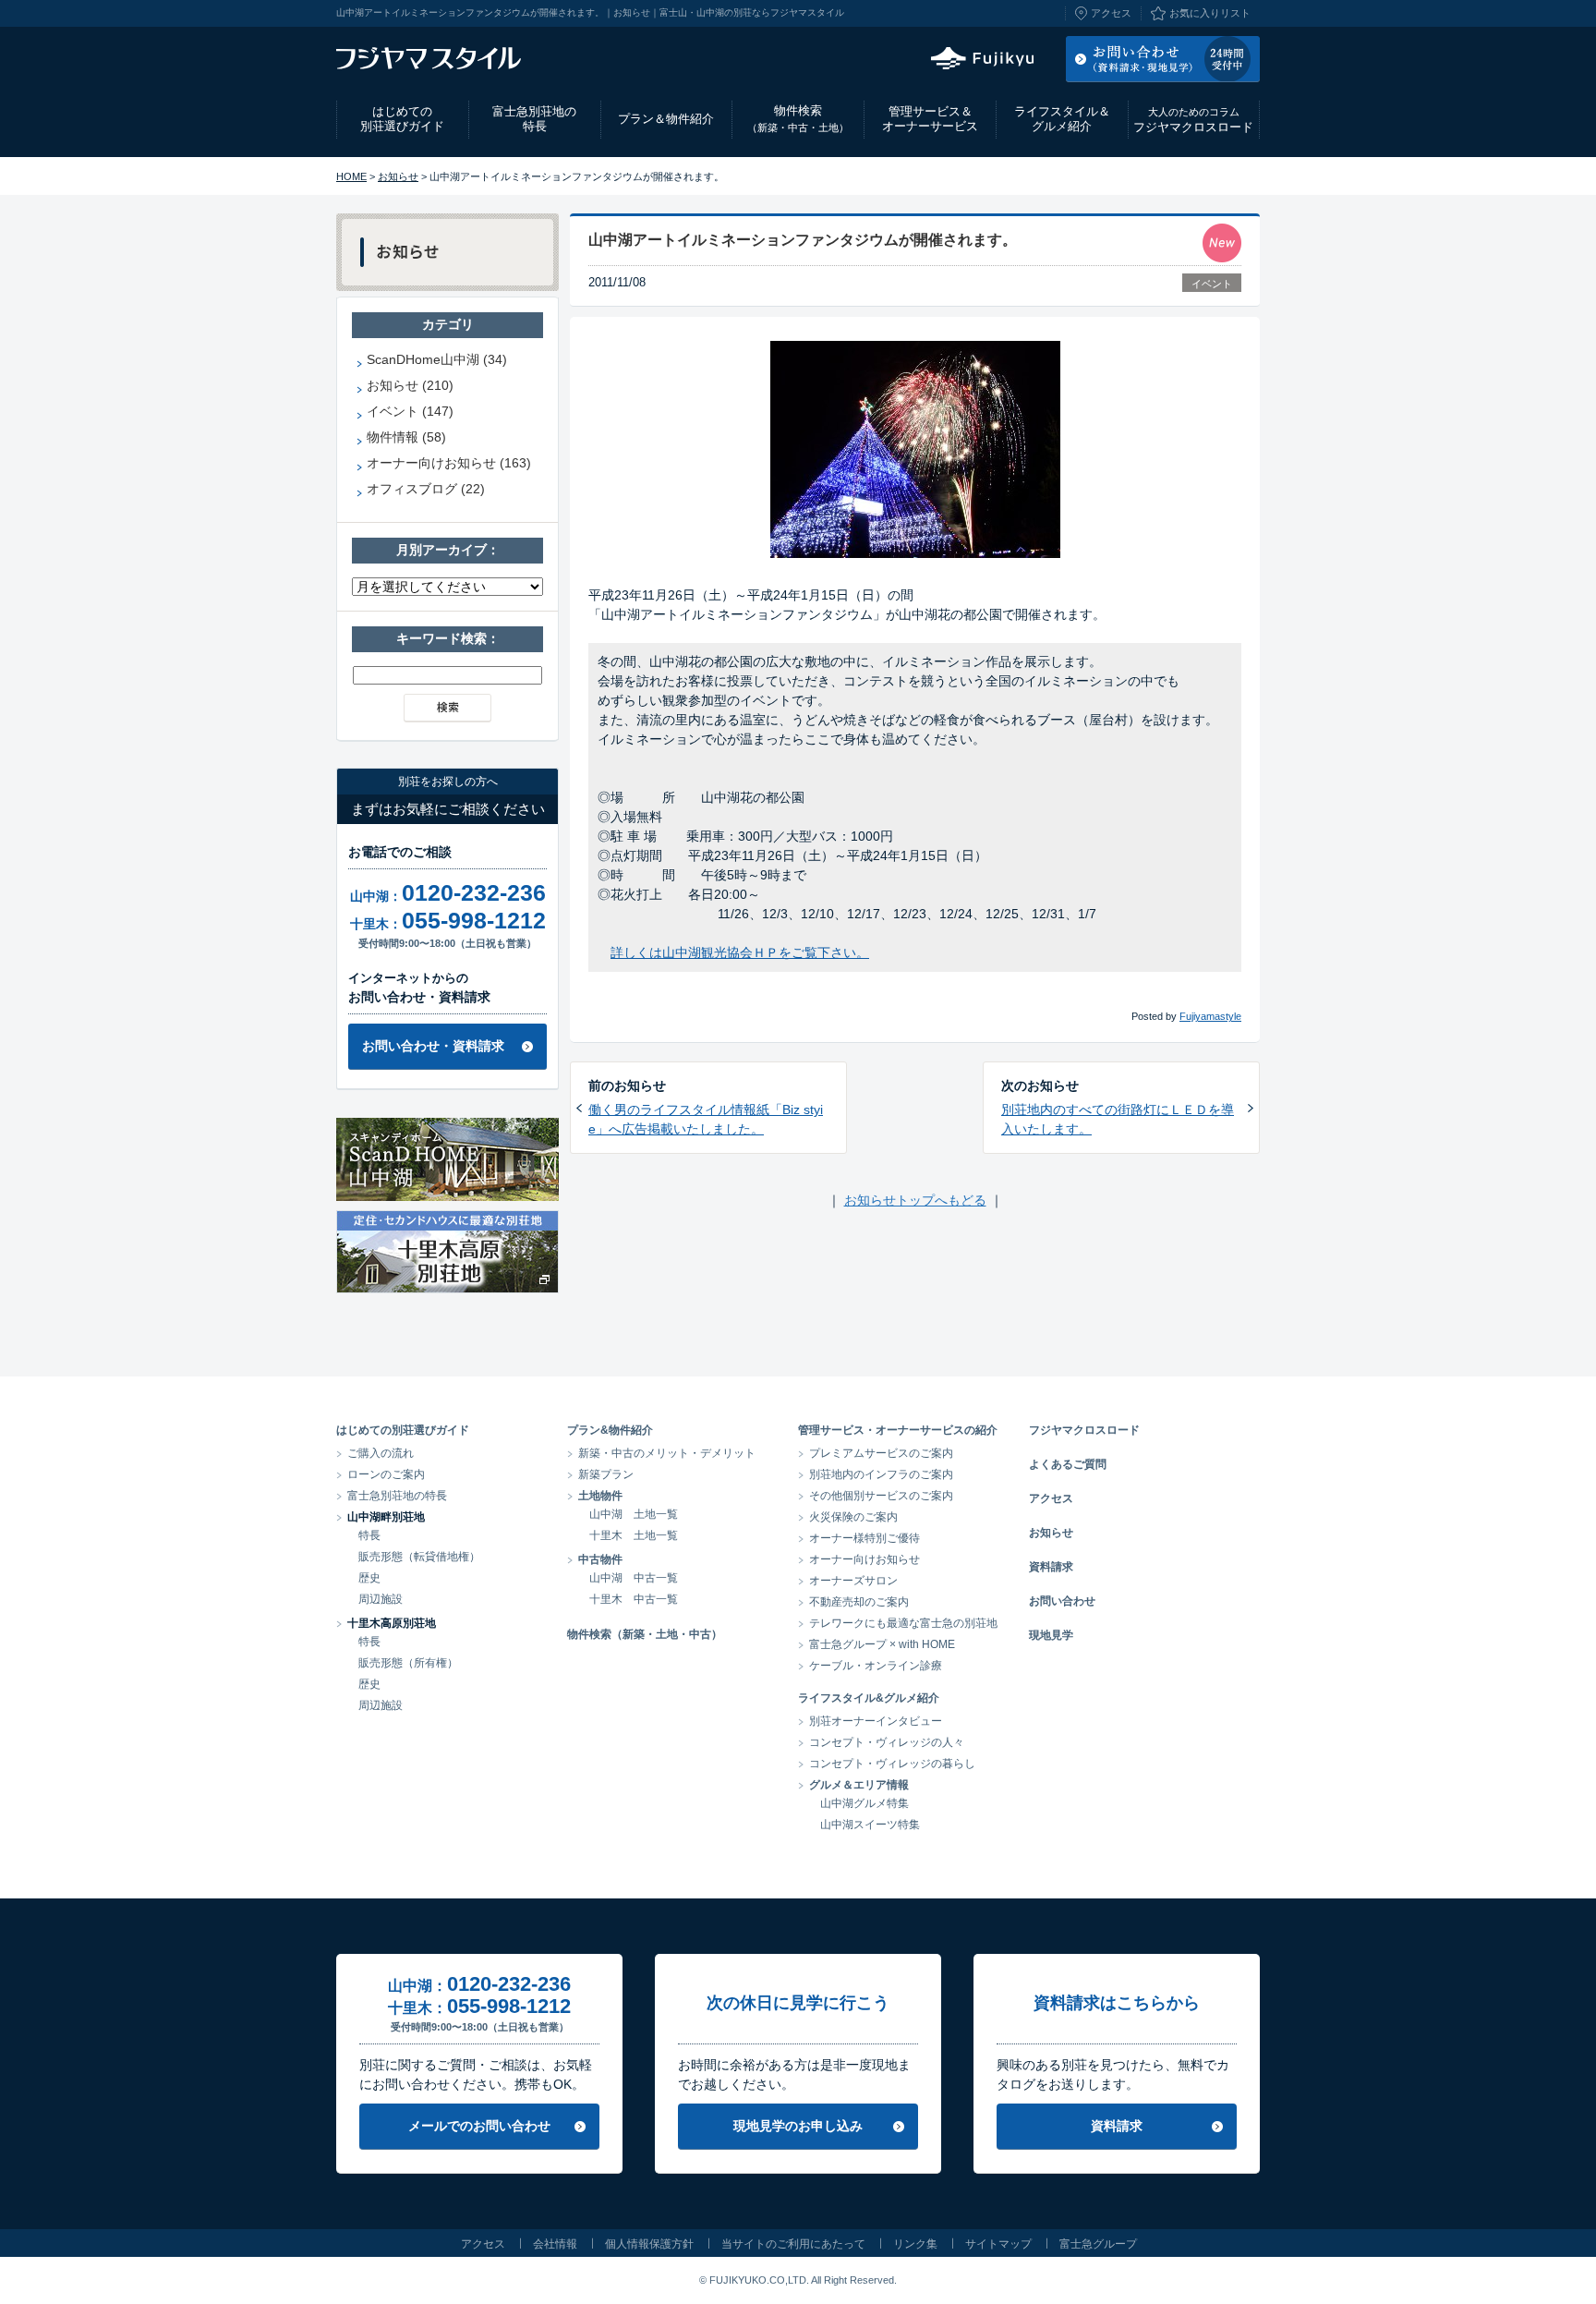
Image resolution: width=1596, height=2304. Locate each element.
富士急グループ (1098, 2244)
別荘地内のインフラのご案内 (881, 1474)
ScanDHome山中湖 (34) (437, 359)
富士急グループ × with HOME (882, 1644)
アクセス (1111, 13)
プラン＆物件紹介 (666, 119)
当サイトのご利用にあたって (793, 2244)
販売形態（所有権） (408, 1663)
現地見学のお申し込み (798, 2126)
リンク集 (915, 2244)
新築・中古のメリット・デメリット (667, 1453)
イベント (1212, 284)
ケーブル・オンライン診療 (876, 1666)
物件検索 (798, 118)
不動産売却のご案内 (859, 1602)
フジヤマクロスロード (1193, 120)
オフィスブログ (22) (426, 489)
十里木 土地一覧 (634, 1535)
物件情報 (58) (406, 437)
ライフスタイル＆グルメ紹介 (1062, 119)
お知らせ (398, 176)
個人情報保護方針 (649, 2244)
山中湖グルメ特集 (864, 1803)
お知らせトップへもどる (915, 1200)
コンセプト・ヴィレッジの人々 (887, 1742)
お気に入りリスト (1210, 13)
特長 (369, 1535)
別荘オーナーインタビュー (876, 1721)
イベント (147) (410, 411)
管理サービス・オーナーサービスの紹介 (898, 1430)
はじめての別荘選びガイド (402, 119)
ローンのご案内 (386, 1474)
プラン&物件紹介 (610, 1430)
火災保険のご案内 (853, 1517)
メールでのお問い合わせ (479, 2126)
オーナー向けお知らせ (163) (449, 463)
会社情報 (555, 2244)
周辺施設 (381, 1599)
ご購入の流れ (381, 1453)
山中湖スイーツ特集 (870, 1825)
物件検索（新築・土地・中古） (645, 1634)
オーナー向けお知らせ (864, 1559)
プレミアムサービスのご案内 (881, 1453)
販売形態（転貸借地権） (419, 1557)
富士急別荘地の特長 (534, 119)
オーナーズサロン (853, 1581)
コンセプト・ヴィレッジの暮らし (892, 1764)
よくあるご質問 (1068, 1464)
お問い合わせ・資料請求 (433, 1046)
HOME (351, 176)
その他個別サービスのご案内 (881, 1496)
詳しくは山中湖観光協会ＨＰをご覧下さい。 (740, 952)
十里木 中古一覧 (634, 1599)
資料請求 (1051, 1567)
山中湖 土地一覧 (634, 1514)
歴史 (369, 1578)
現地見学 (1051, 1635)
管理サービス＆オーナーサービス (930, 119)
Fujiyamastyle (1210, 1016)
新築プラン (606, 1474)
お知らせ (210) (410, 385)
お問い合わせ (1062, 1601)
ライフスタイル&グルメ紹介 (869, 1698)
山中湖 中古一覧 (634, 1578)
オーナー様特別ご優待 (864, 1538)
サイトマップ (998, 2244)
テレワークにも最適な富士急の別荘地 (903, 1623)
